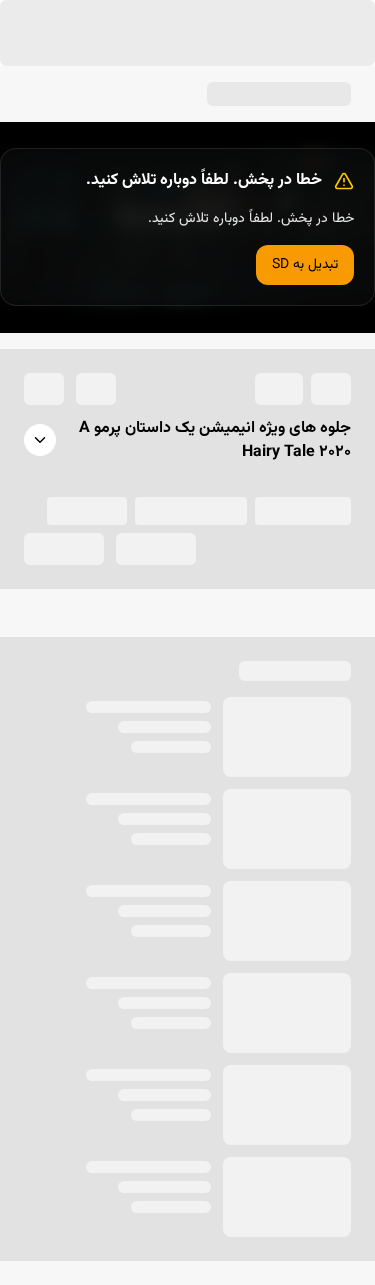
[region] (187, 642)
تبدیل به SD (305, 681)
